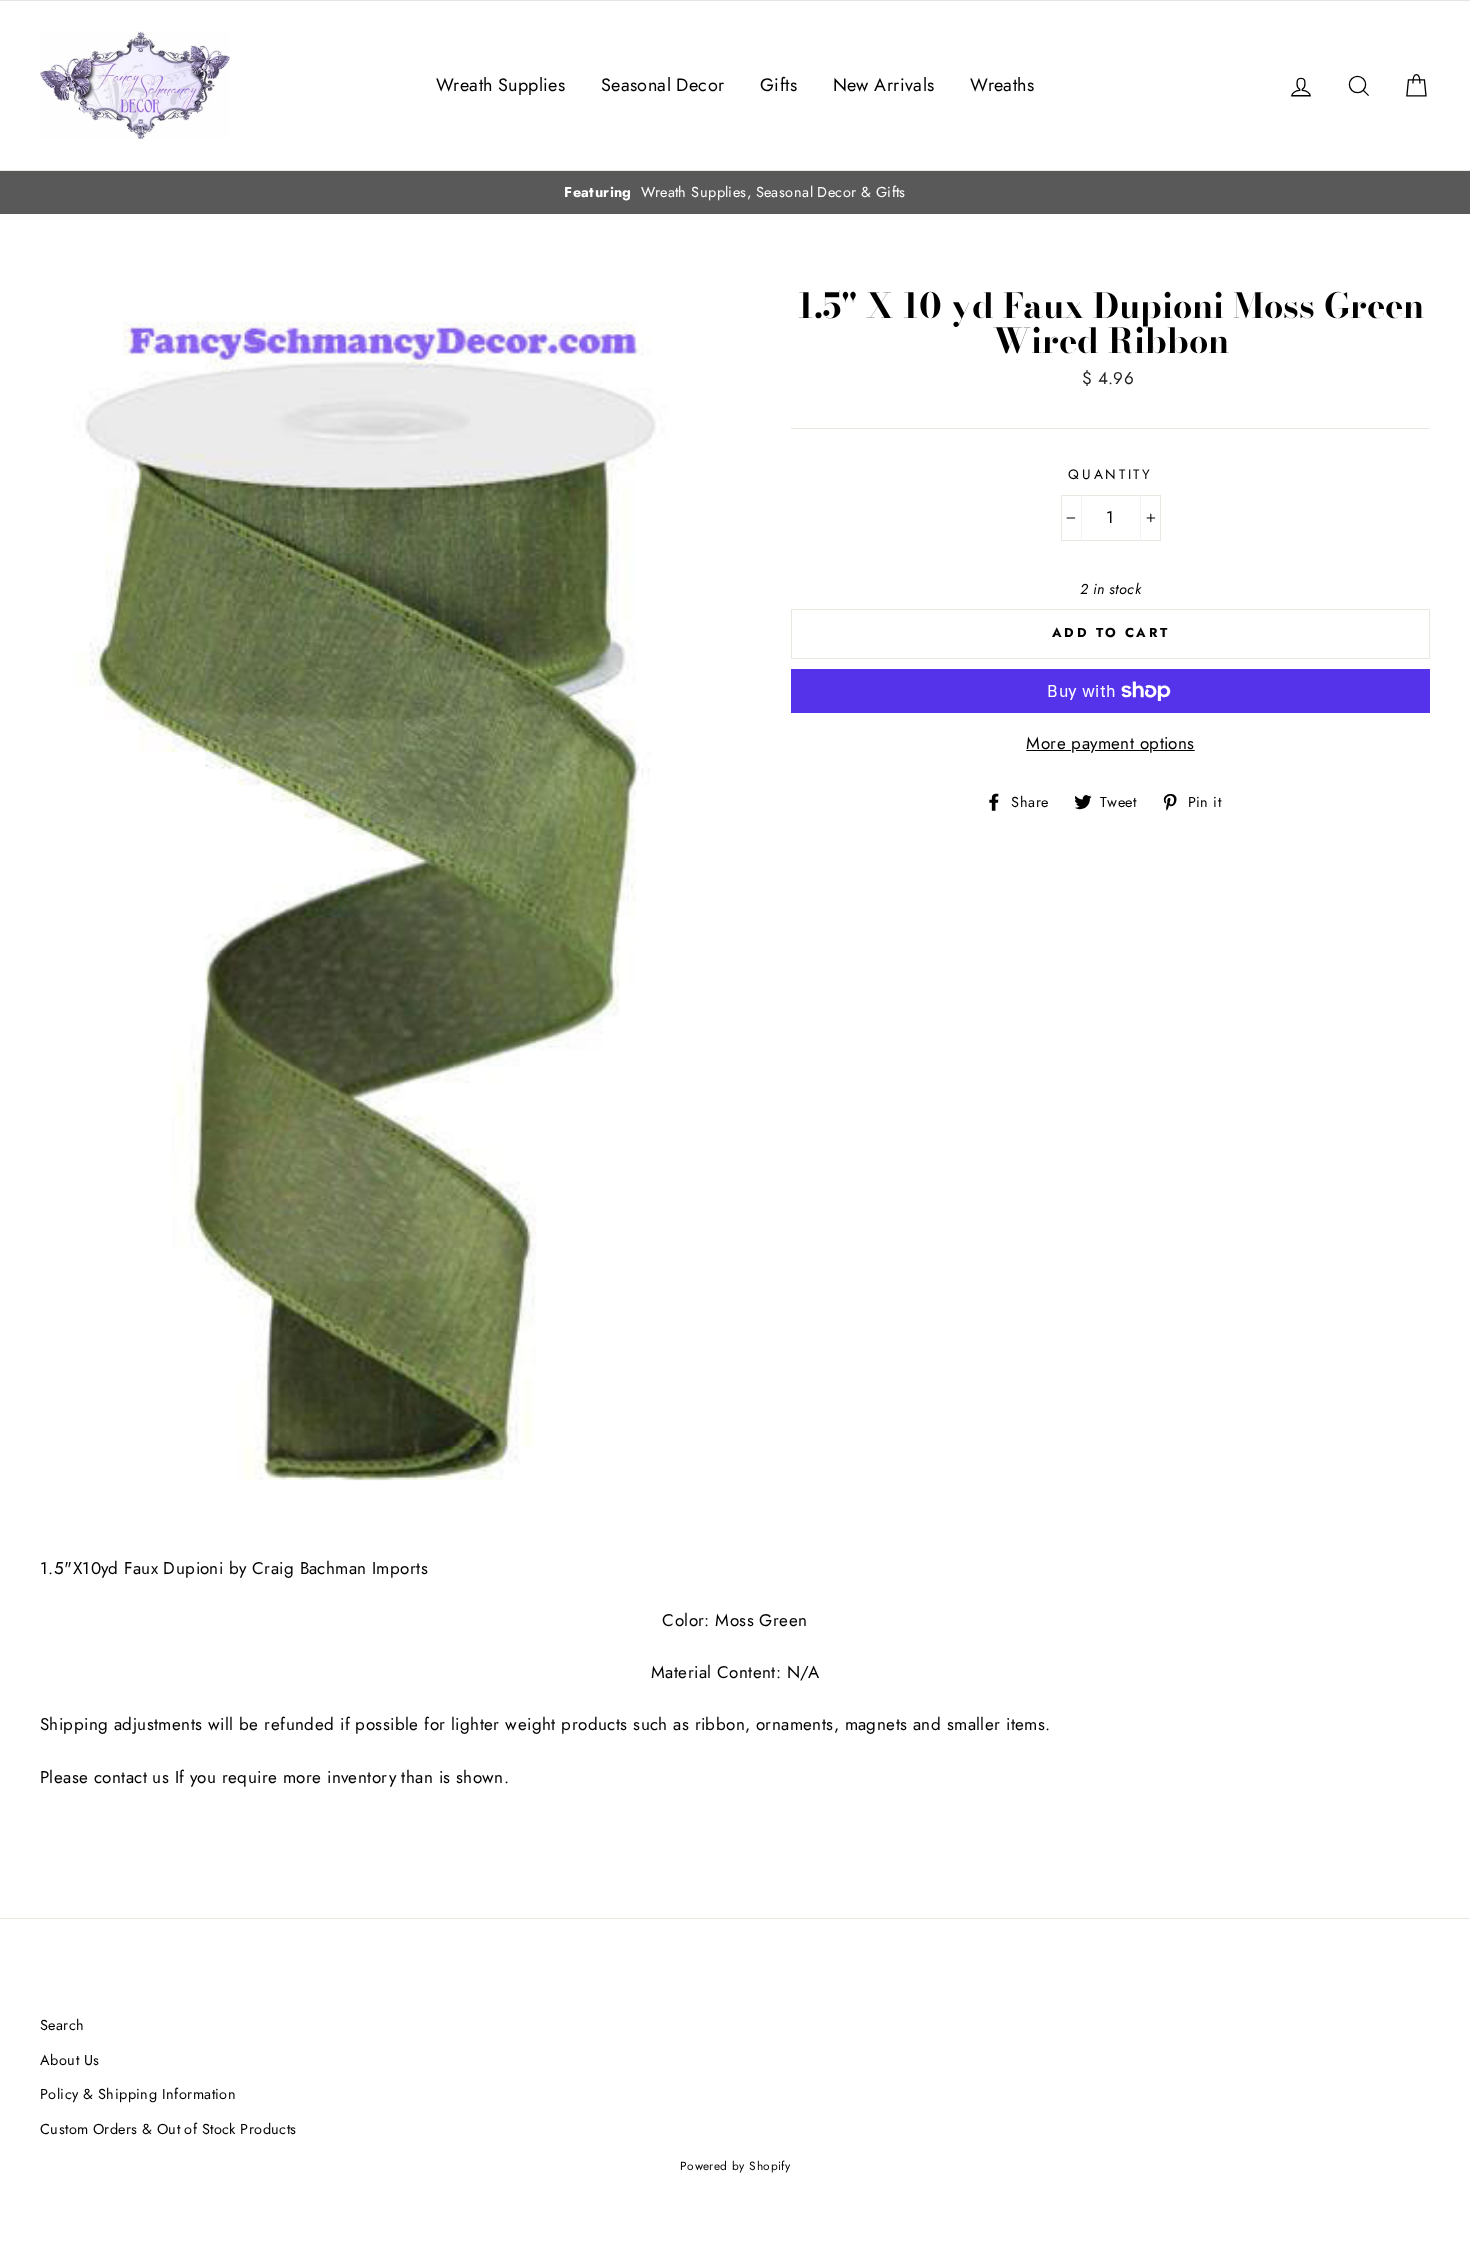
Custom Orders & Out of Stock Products (168, 2129)
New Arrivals (884, 85)
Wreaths (1002, 85)
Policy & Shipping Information (138, 2094)
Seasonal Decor (663, 85)
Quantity (1110, 474)
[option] (735, 192)
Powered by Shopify (735, 2165)
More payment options (1110, 743)
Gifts (778, 85)
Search (62, 2025)
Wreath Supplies (500, 85)
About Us (69, 2060)
